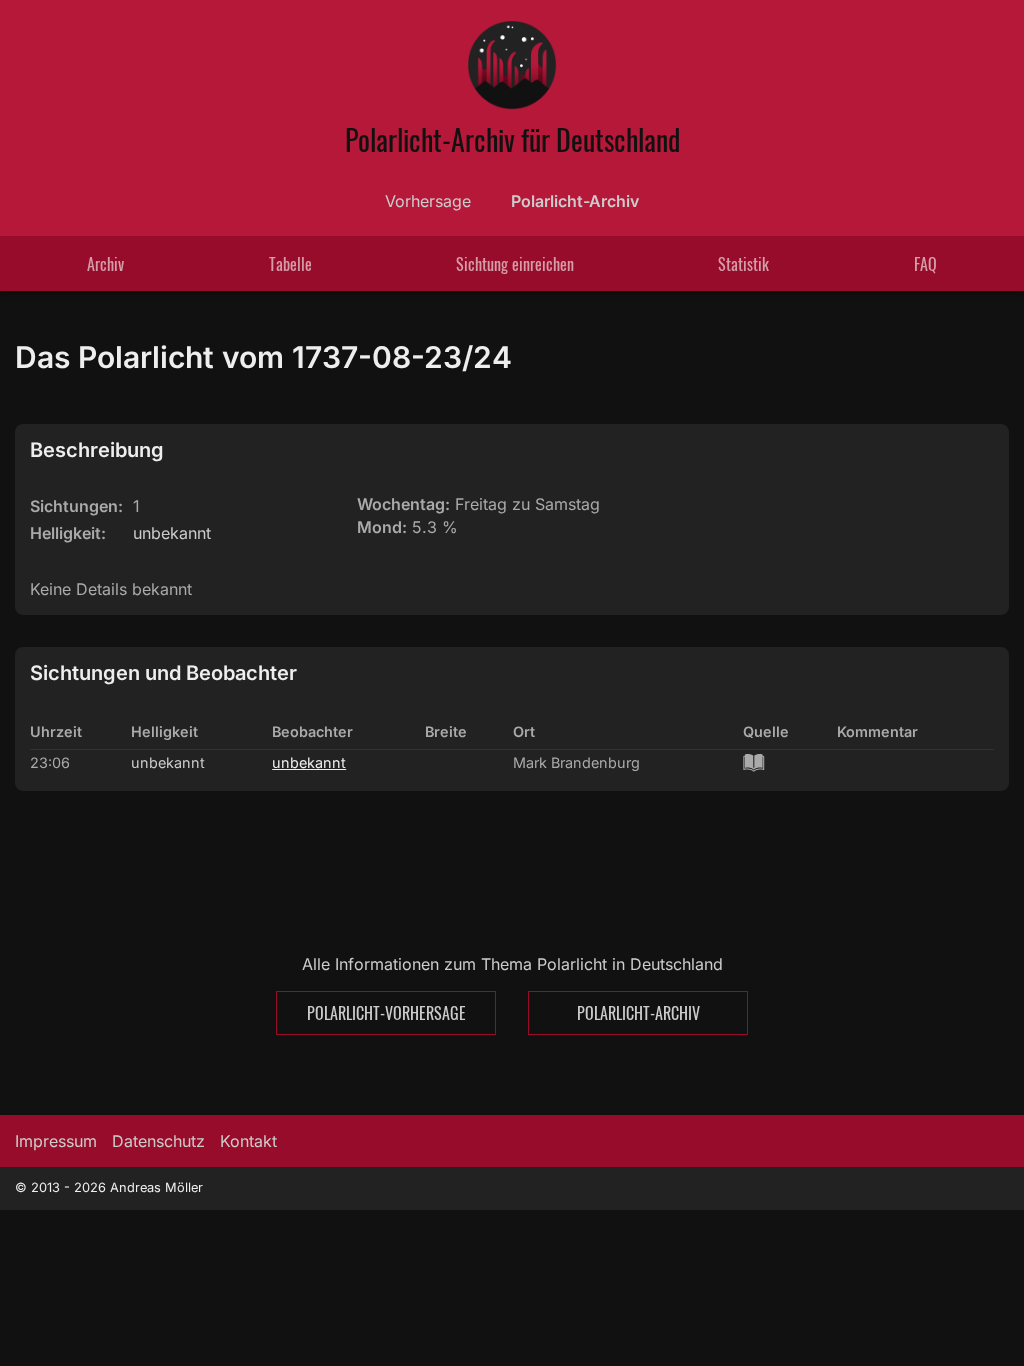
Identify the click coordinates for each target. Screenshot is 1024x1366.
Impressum (56, 1141)
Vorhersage (428, 201)
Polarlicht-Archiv (575, 201)
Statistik (743, 264)
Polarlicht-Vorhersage (386, 1013)
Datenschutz (158, 1141)
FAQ (925, 264)
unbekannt (309, 762)
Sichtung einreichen (515, 264)
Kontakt (248, 1141)
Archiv (105, 264)
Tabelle (290, 264)
